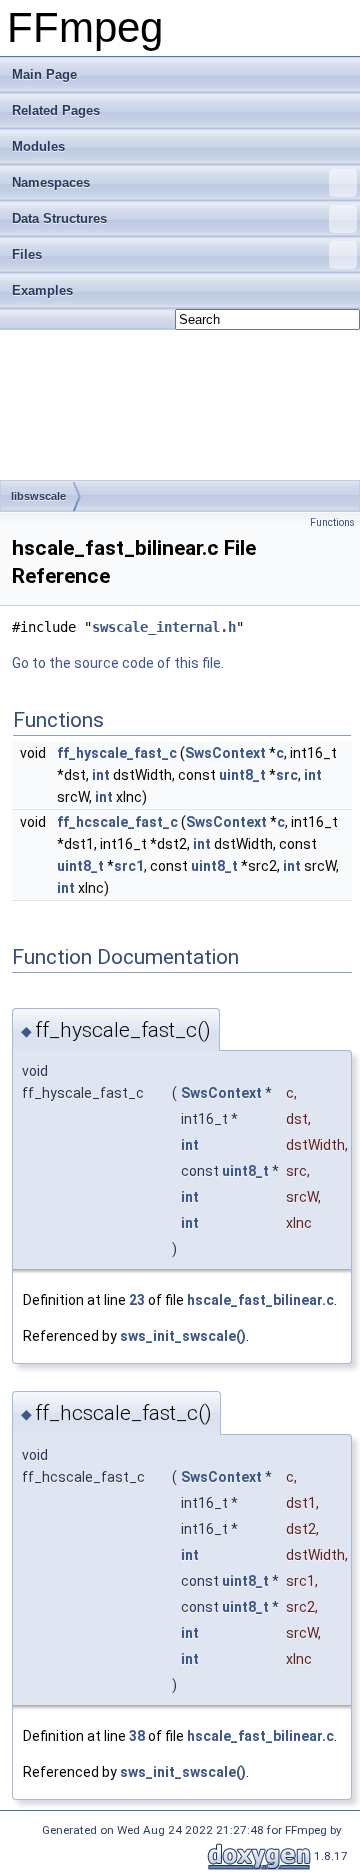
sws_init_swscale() (183, 1336)
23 (137, 1300)
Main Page (44, 74)
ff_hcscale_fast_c (117, 822)
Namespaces (51, 182)
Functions (332, 522)
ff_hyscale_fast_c (117, 753)
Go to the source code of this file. (118, 663)
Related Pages (56, 110)
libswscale (38, 496)
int (101, 775)
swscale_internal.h (164, 627)
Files (27, 254)
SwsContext (225, 753)
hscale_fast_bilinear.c (260, 1300)
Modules (38, 146)
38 (137, 1736)
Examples (42, 290)
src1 (129, 866)
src (287, 775)
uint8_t (242, 775)
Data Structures (59, 218)
